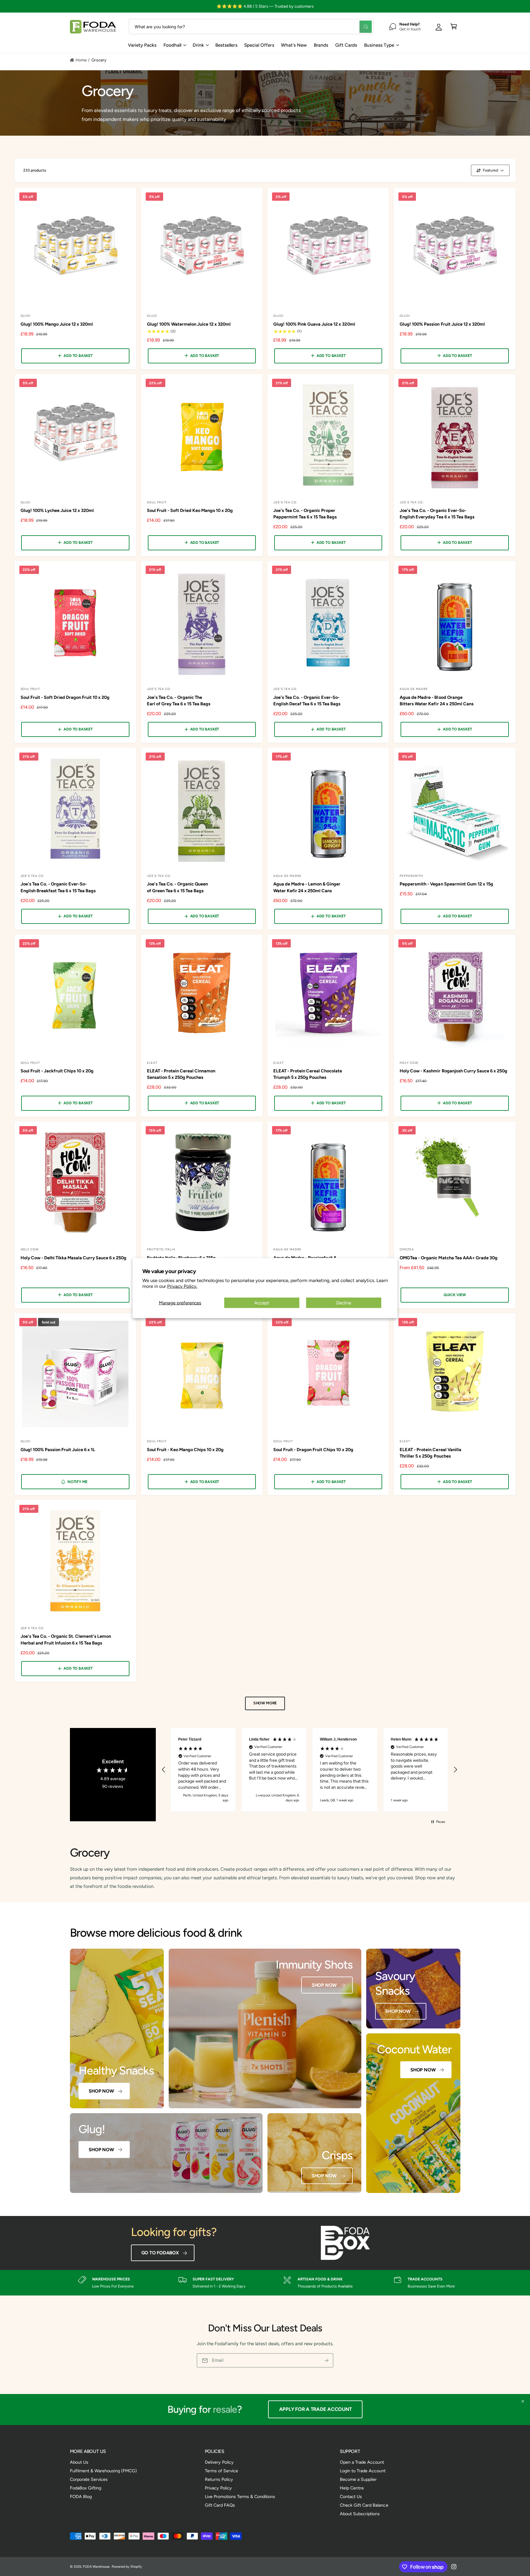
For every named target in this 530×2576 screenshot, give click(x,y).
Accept (262, 1303)
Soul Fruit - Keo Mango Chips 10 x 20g (185, 1450)
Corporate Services (89, 2479)
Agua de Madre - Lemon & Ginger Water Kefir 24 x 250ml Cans (307, 887)
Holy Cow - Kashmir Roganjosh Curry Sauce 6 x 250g (453, 1071)
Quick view (455, 1295)
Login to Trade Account (363, 2471)
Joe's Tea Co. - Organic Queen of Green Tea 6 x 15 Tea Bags (177, 887)
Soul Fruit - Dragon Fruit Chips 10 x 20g (313, 1450)
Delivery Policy (219, 2462)
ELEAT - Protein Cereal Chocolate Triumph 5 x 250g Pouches (308, 1074)
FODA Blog (81, 2497)
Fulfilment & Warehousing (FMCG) (103, 2471)
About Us (79, 2462)
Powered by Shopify (127, 2567)
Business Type (379, 45)
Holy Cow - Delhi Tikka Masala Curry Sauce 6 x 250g (74, 1258)
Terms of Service (221, 2471)
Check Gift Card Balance (364, 2505)
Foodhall (172, 45)
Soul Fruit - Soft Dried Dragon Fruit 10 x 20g (65, 697)
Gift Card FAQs (220, 2505)
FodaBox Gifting (86, 2488)
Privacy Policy (218, 2488)
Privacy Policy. (182, 1286)
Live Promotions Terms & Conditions (240, 2497)
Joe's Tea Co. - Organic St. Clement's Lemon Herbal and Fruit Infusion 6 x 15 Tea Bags (66, 1639)
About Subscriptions (360, 2514)
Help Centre (352, 2488)
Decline (344, 1303)
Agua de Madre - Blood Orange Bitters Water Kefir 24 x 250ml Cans (437, 701)
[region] (310, 1770)
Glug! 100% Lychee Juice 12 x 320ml (57, 510)
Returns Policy (219, 2479)
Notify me (77, 1482)
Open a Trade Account (362, 2462)
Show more (265, 1703)
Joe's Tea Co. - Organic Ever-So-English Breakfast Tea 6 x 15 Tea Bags (58, 887)
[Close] (523, 2401)
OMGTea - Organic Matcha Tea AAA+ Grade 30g (449, 1258)
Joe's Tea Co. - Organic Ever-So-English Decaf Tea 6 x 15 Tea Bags (307, 701)
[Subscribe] (326, 2360)
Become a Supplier (358, 2479)
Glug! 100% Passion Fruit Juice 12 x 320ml (442, 324)
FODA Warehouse (96, 2567)
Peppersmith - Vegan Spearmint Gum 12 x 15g (446, 884)
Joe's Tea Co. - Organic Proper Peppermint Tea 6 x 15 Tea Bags (305, 514)
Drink (198, 45)
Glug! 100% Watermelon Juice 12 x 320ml (189, 324)
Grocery (99, 60)
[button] (454, 27)
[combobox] (251, 27)
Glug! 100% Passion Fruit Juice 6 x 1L (58, 1450)
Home (81, 60)
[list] (265, 2283)
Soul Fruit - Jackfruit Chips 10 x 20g (57, 1071)
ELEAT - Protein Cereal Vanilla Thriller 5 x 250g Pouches (430, 1453)
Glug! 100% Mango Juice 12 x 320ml (57, 324)
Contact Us (351, 2497)
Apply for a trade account (321, 2409)
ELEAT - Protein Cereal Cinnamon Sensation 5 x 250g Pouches (181, 1074)
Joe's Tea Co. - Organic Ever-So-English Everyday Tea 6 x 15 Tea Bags (437, 514)
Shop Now (101, 2091)
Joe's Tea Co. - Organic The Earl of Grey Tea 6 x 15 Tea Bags (179, 701)
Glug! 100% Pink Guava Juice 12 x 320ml (314, 324)
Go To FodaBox (160, 2253)
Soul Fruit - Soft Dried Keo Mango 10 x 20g (190, 510)
